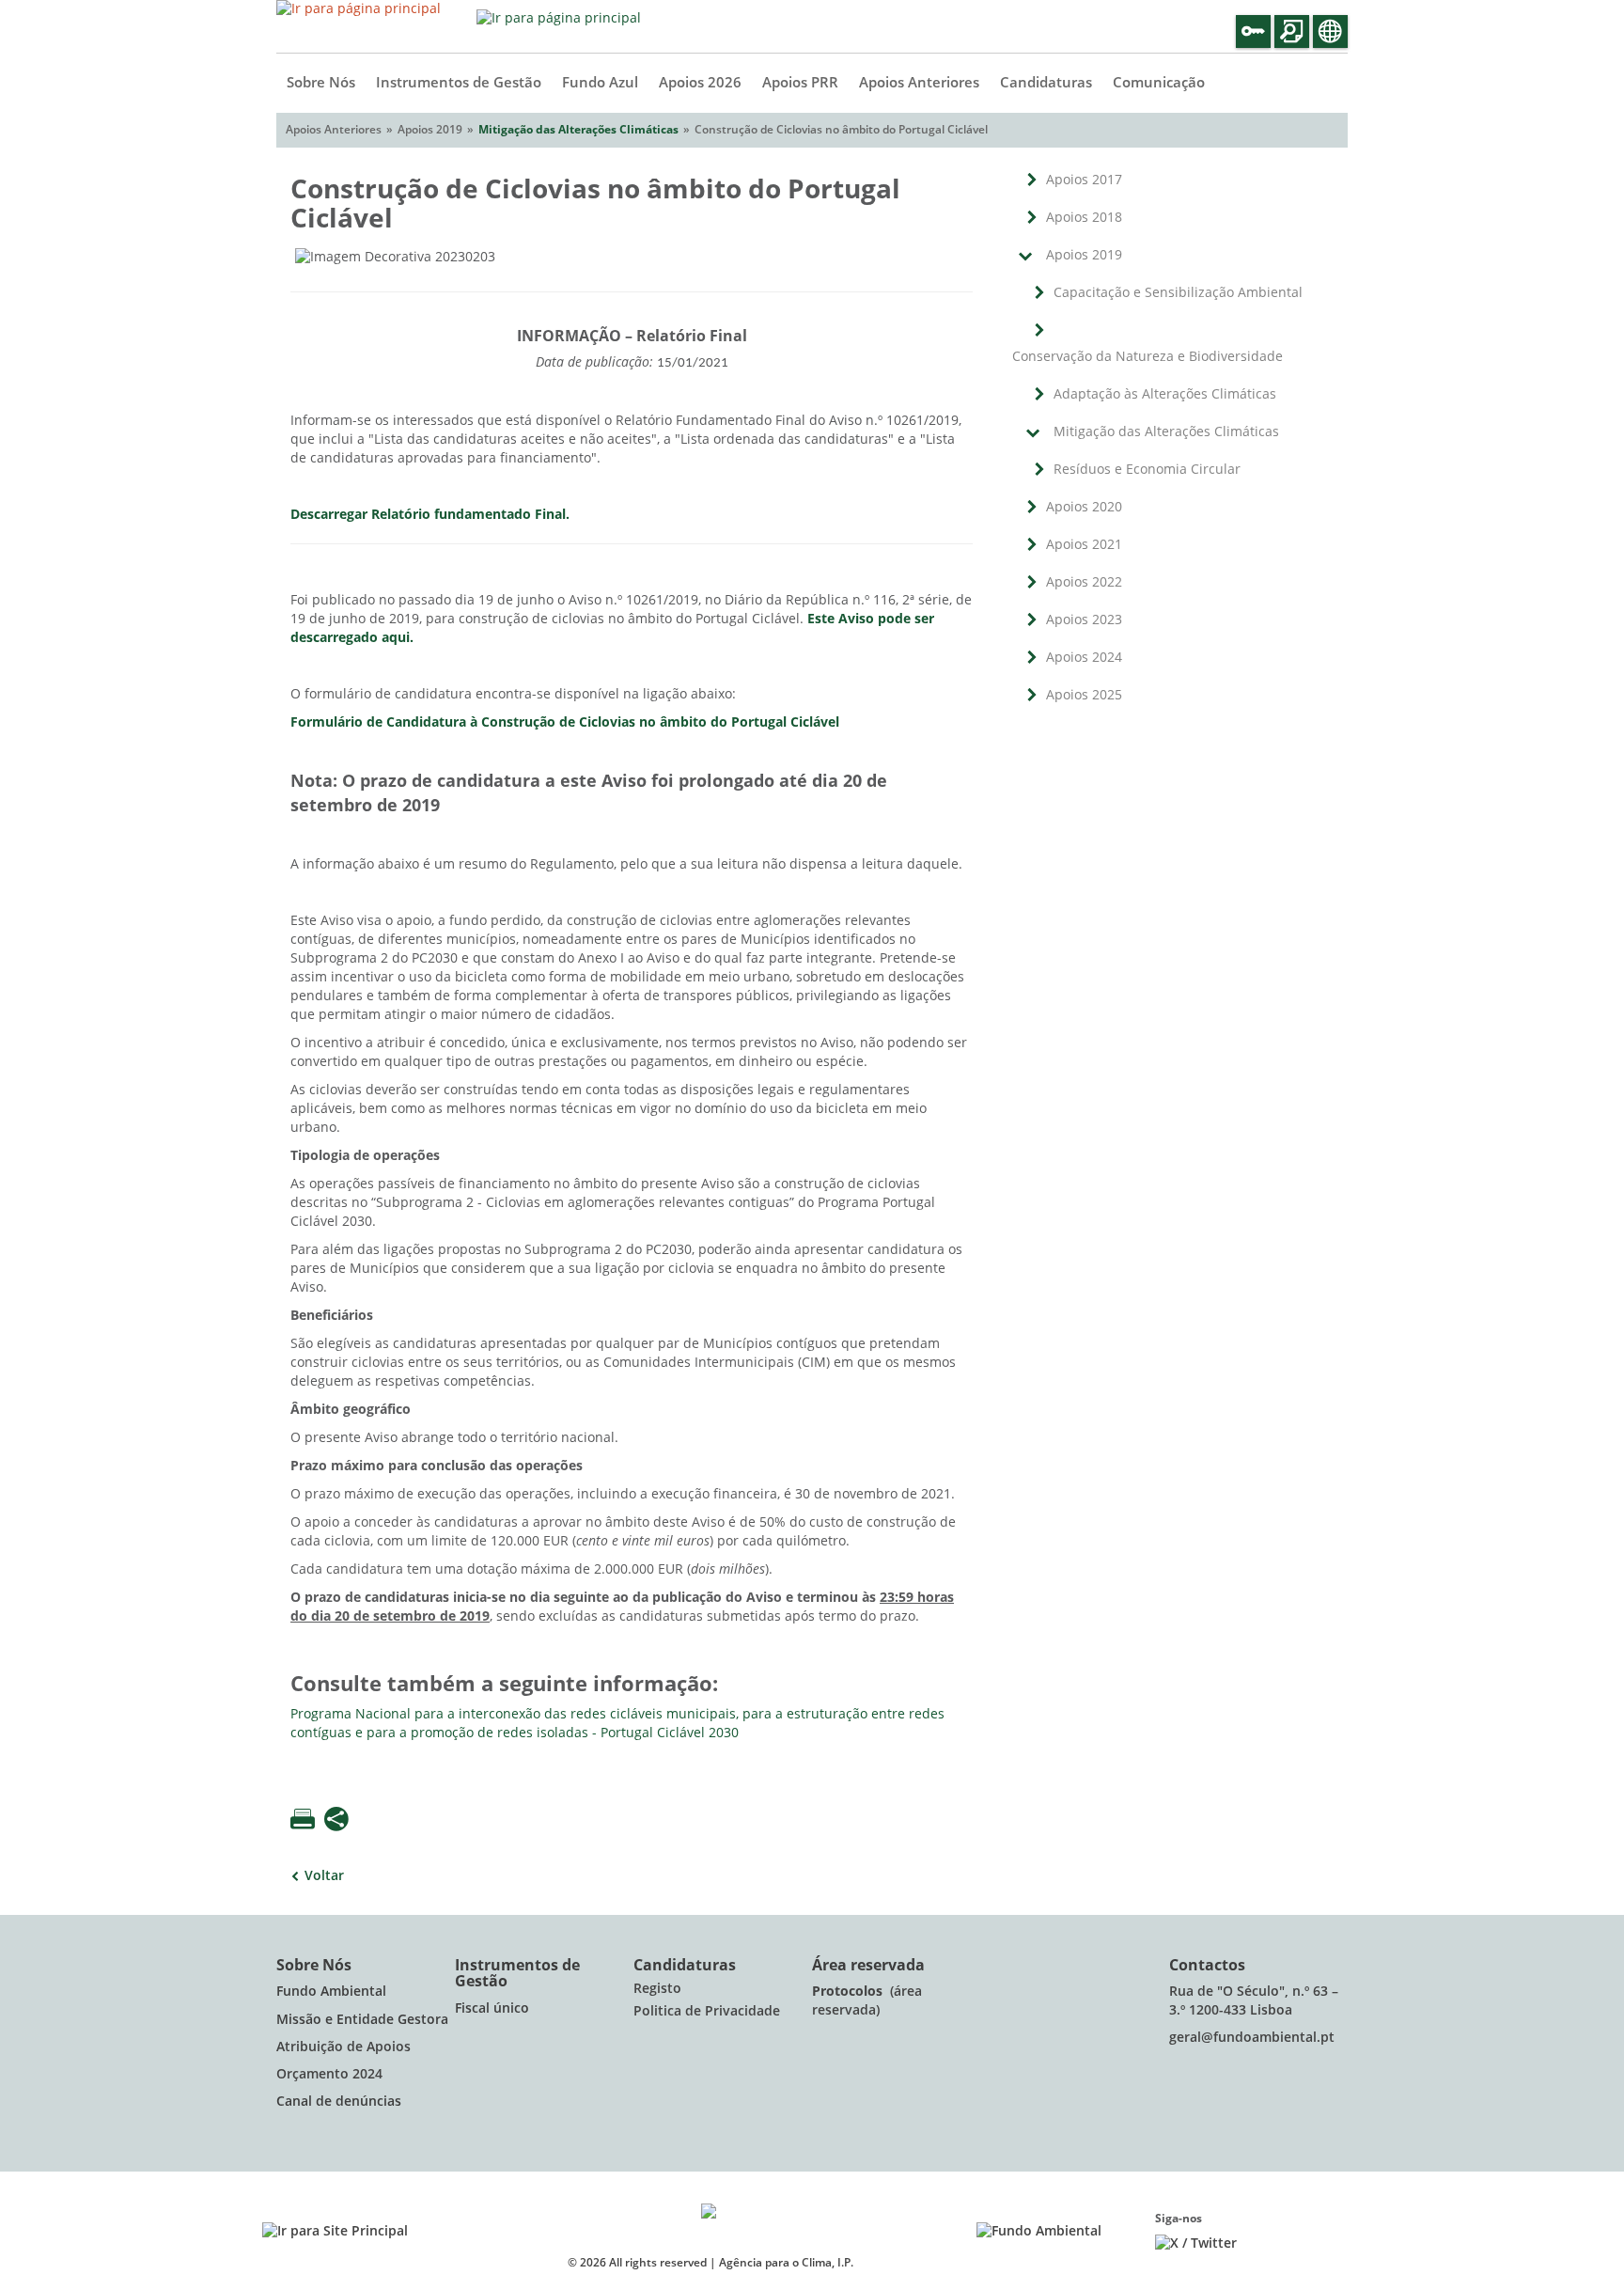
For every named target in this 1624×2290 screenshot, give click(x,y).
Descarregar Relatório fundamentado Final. (430, 515)
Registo (657, 1989)
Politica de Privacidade (707, 2011)
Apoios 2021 (1084, 545)
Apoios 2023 (1084, 620)
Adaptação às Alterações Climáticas (1165, 394)
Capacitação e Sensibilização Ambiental (1178, 293)
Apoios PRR (800, 83)
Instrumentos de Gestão (459, 83)
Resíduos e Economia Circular (1147, 470)
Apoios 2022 (1084, 582)
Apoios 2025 (1084, 695)
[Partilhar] (336, 1821)
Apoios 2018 (1084, 218)
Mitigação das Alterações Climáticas (578, 130)
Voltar (324, 1876)
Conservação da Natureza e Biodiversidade (1148, 357)
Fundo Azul (600, 83)
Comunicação (1159, 83)
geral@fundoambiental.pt (1254, 2038)
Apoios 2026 (700, 83)
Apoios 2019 (1084, 255)
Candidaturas (1046, 83)
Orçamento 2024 (329, 2074)
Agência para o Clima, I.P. (786, 2263)
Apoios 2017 (1084, 180)
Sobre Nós (321, 83)
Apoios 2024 (1084, 658)
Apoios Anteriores (919, 83)
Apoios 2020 (1084, 507)
